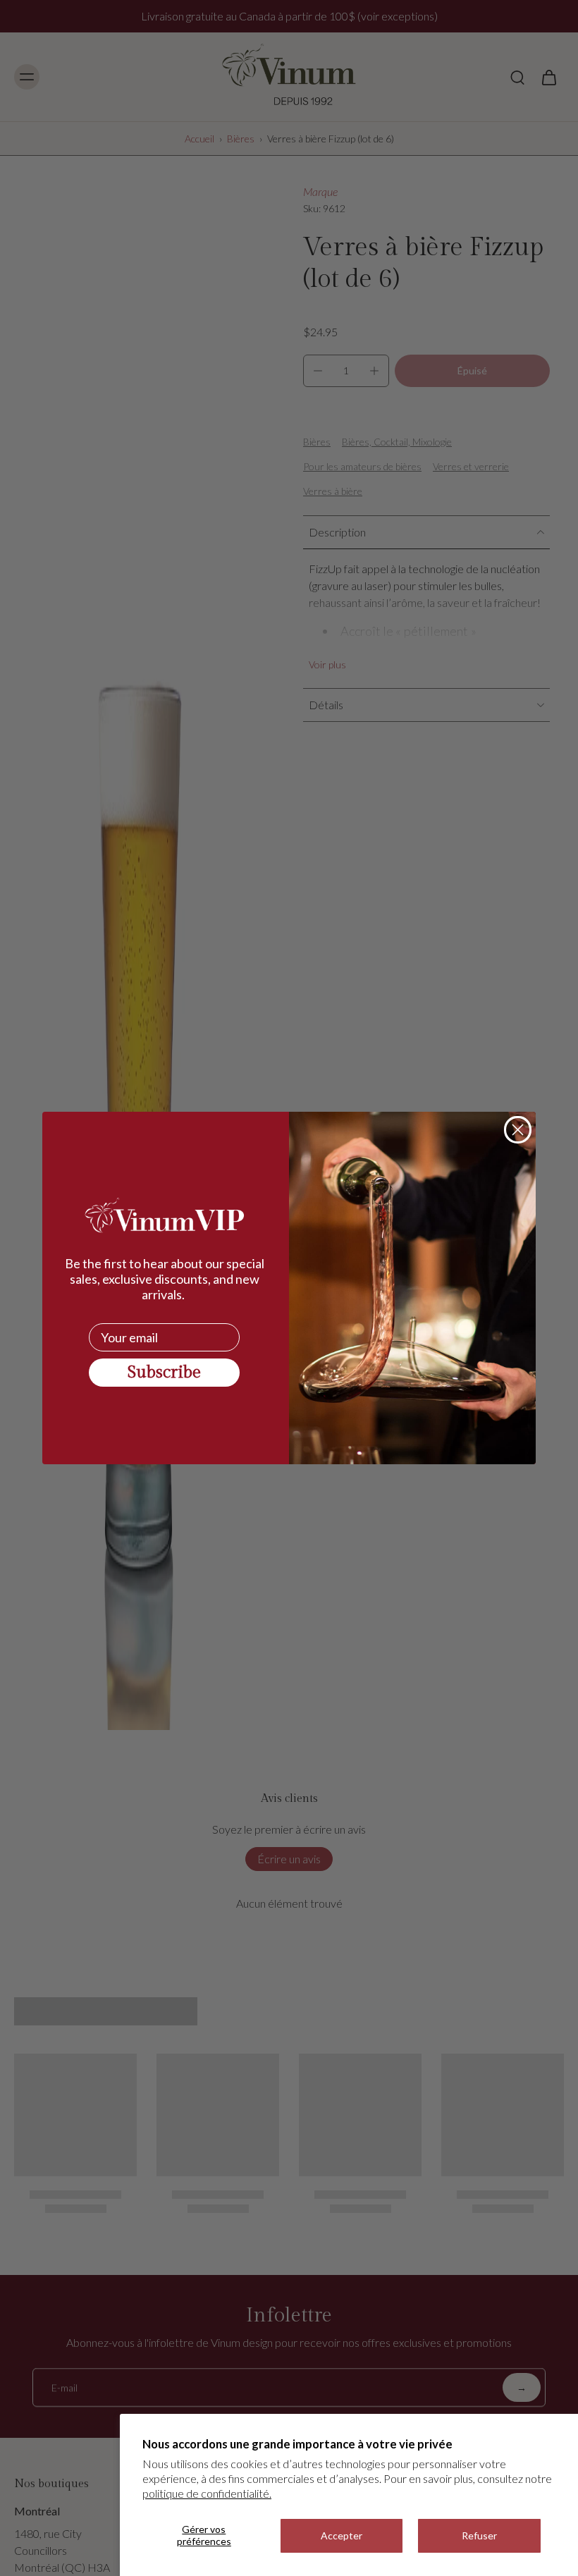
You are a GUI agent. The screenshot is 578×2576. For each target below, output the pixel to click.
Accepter (342, 2535)
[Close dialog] (518, 1130)
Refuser (479, 2535)
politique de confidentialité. (207, 2493)
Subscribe (164, 1373)
